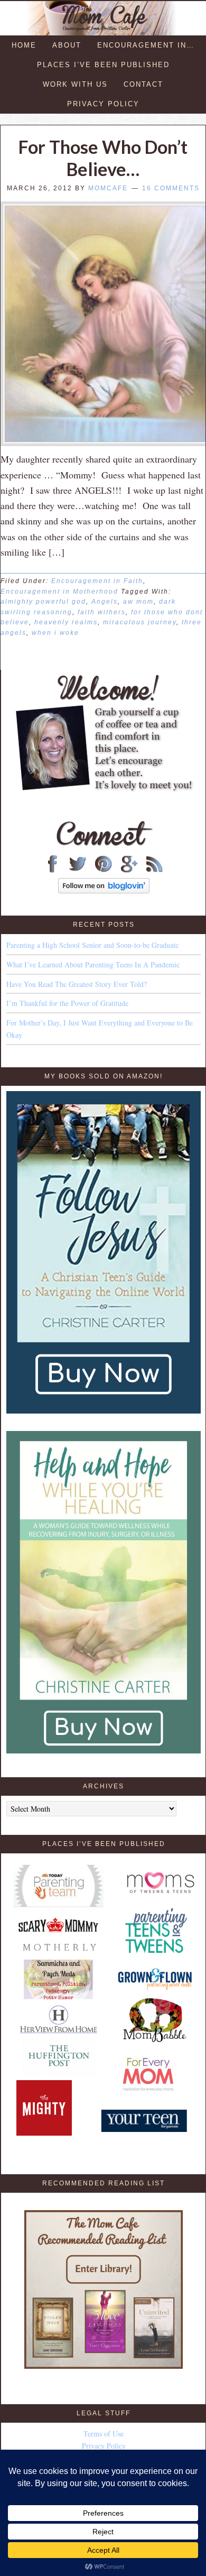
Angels (105, 602)
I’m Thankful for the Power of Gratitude (67, 1003)
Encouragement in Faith (97, 581)
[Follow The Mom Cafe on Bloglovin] (104, 890)
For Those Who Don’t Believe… (103, 158)
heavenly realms (66, 622)
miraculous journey (140, 622)
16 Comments (171, 188)
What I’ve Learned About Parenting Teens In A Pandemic (93, 964)
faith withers (102, 612)
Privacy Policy (104, 2446)
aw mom (138, 602)
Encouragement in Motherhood (59, 592)
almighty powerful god (43, 602)
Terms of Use (104, 2434)
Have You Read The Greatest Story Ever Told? (77, 984)
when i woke (55, 633)
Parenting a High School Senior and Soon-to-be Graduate (92, 945)
